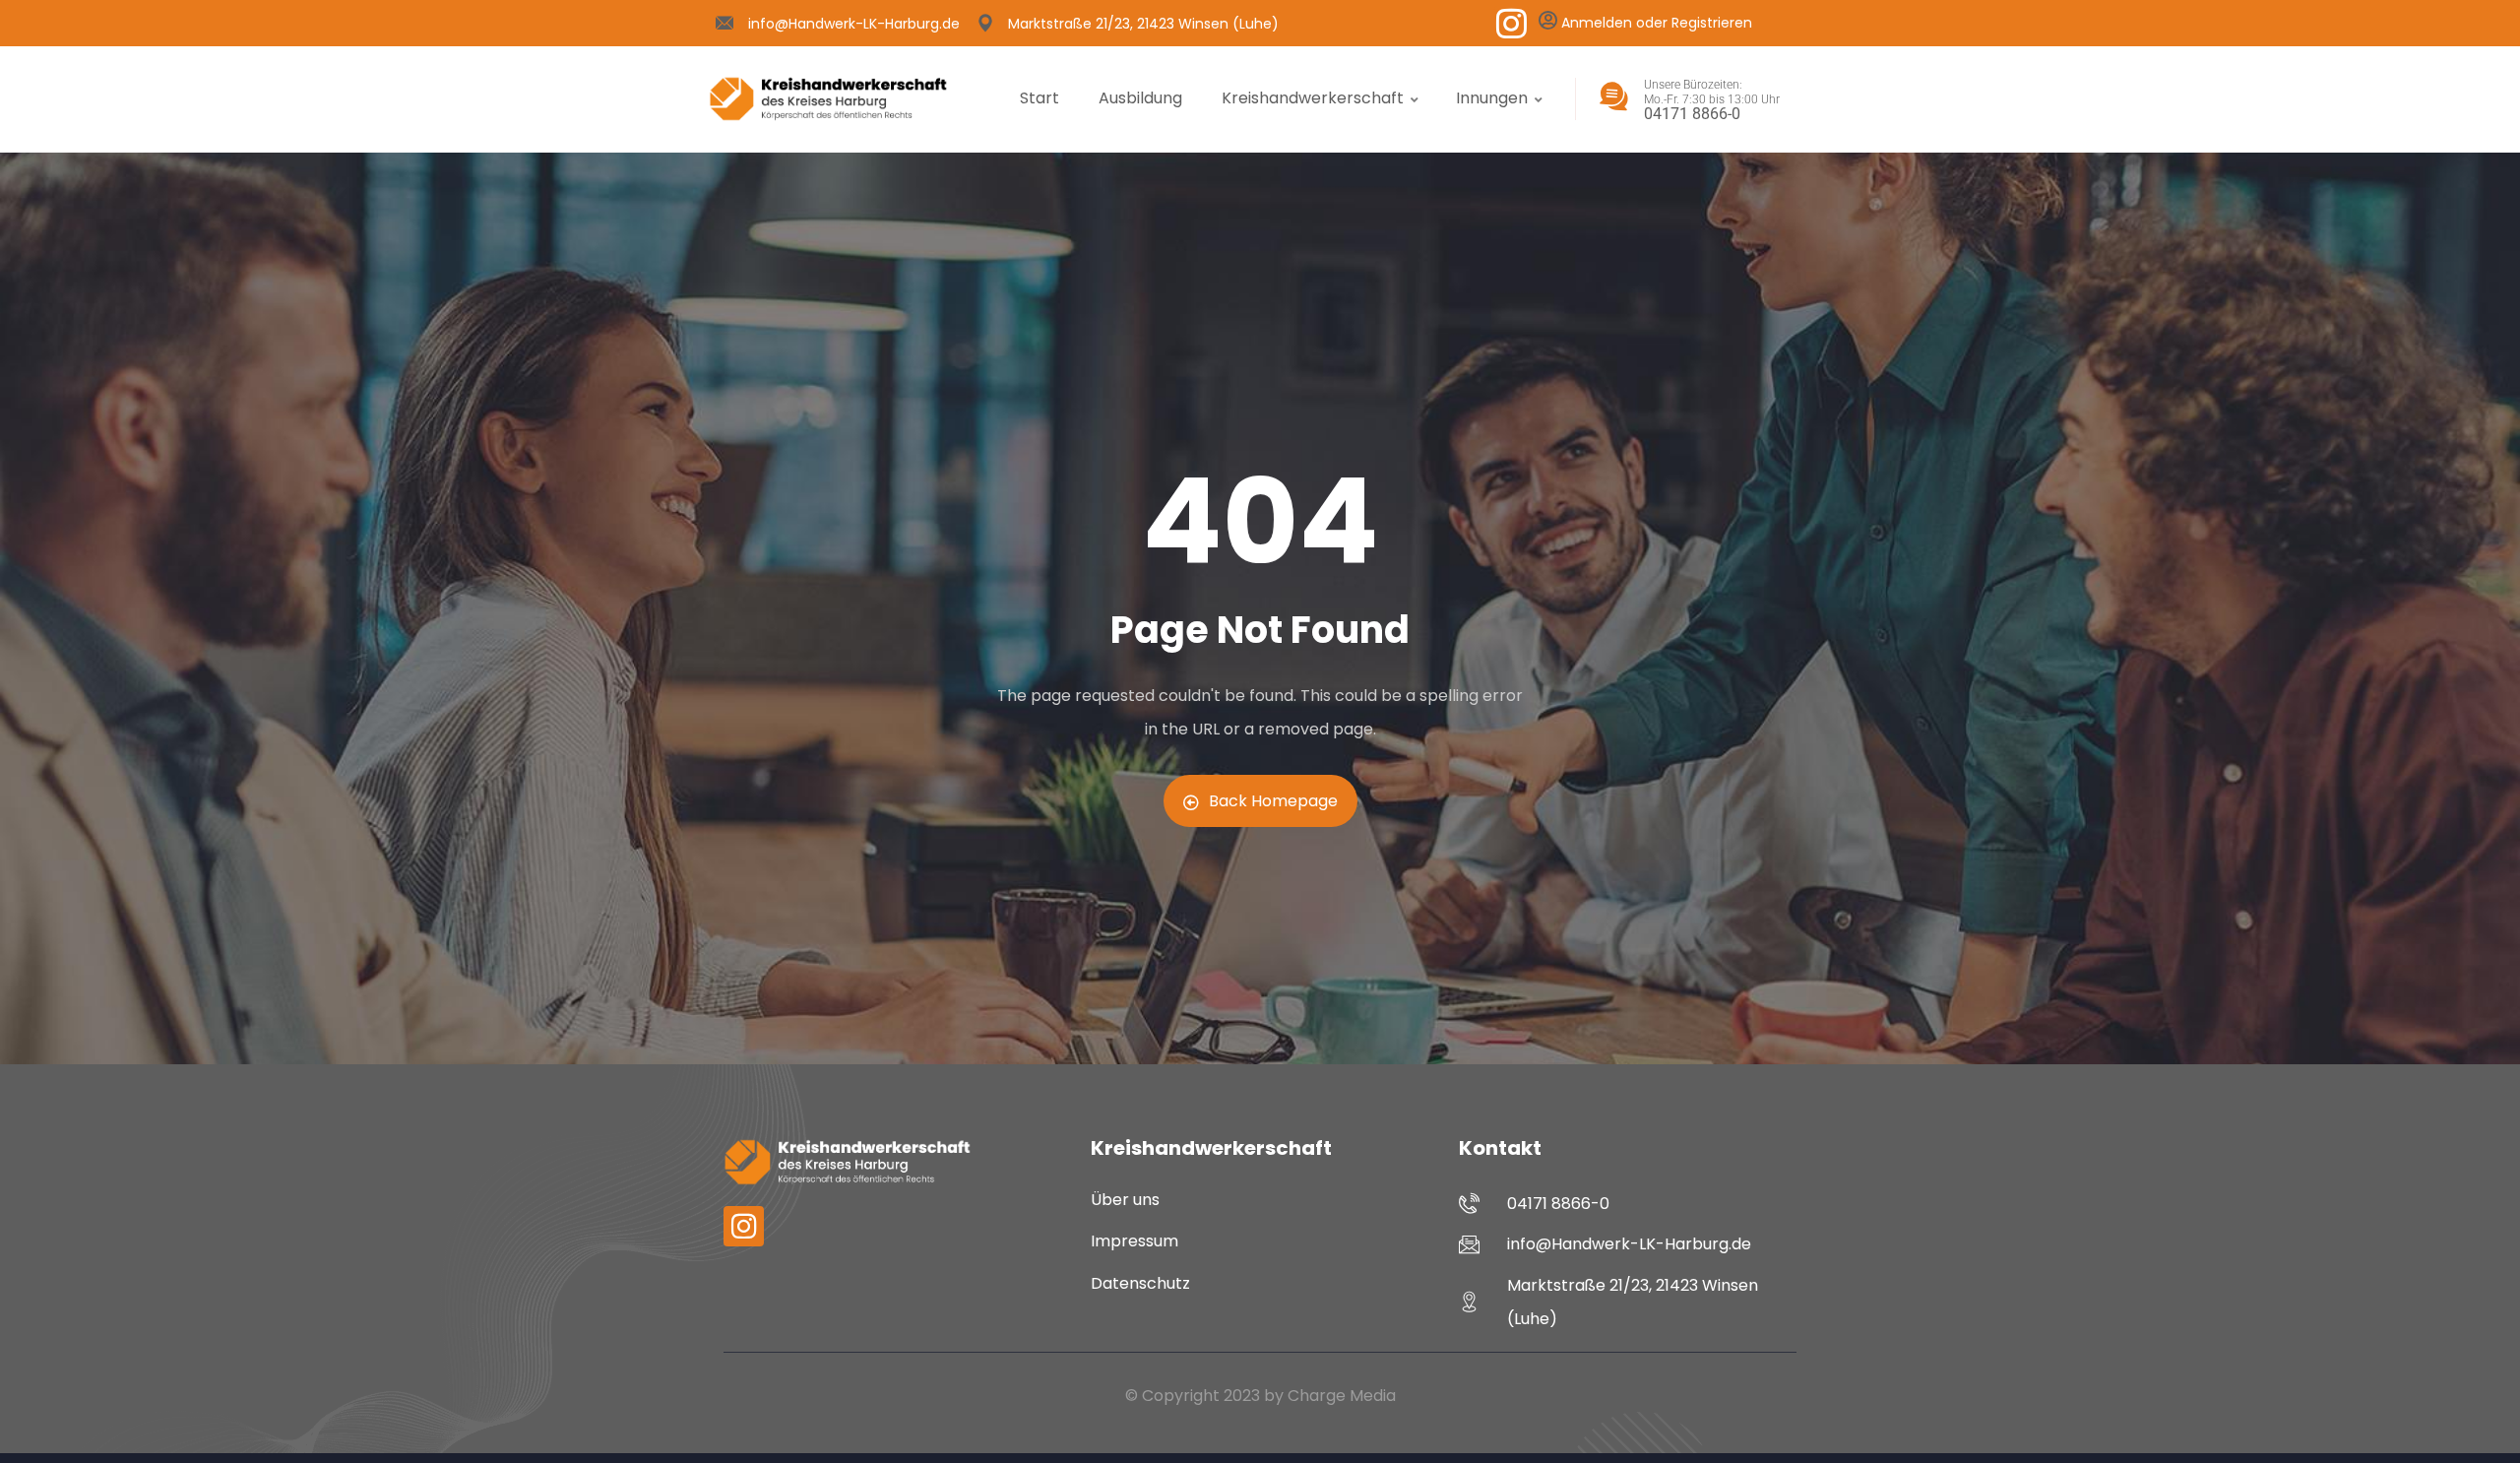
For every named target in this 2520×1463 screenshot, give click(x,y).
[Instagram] (1512, 23)
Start (1039, 98)
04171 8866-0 (1692, 114)
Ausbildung (1140, 98)
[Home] (828, 99)
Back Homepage (1273, 801)
